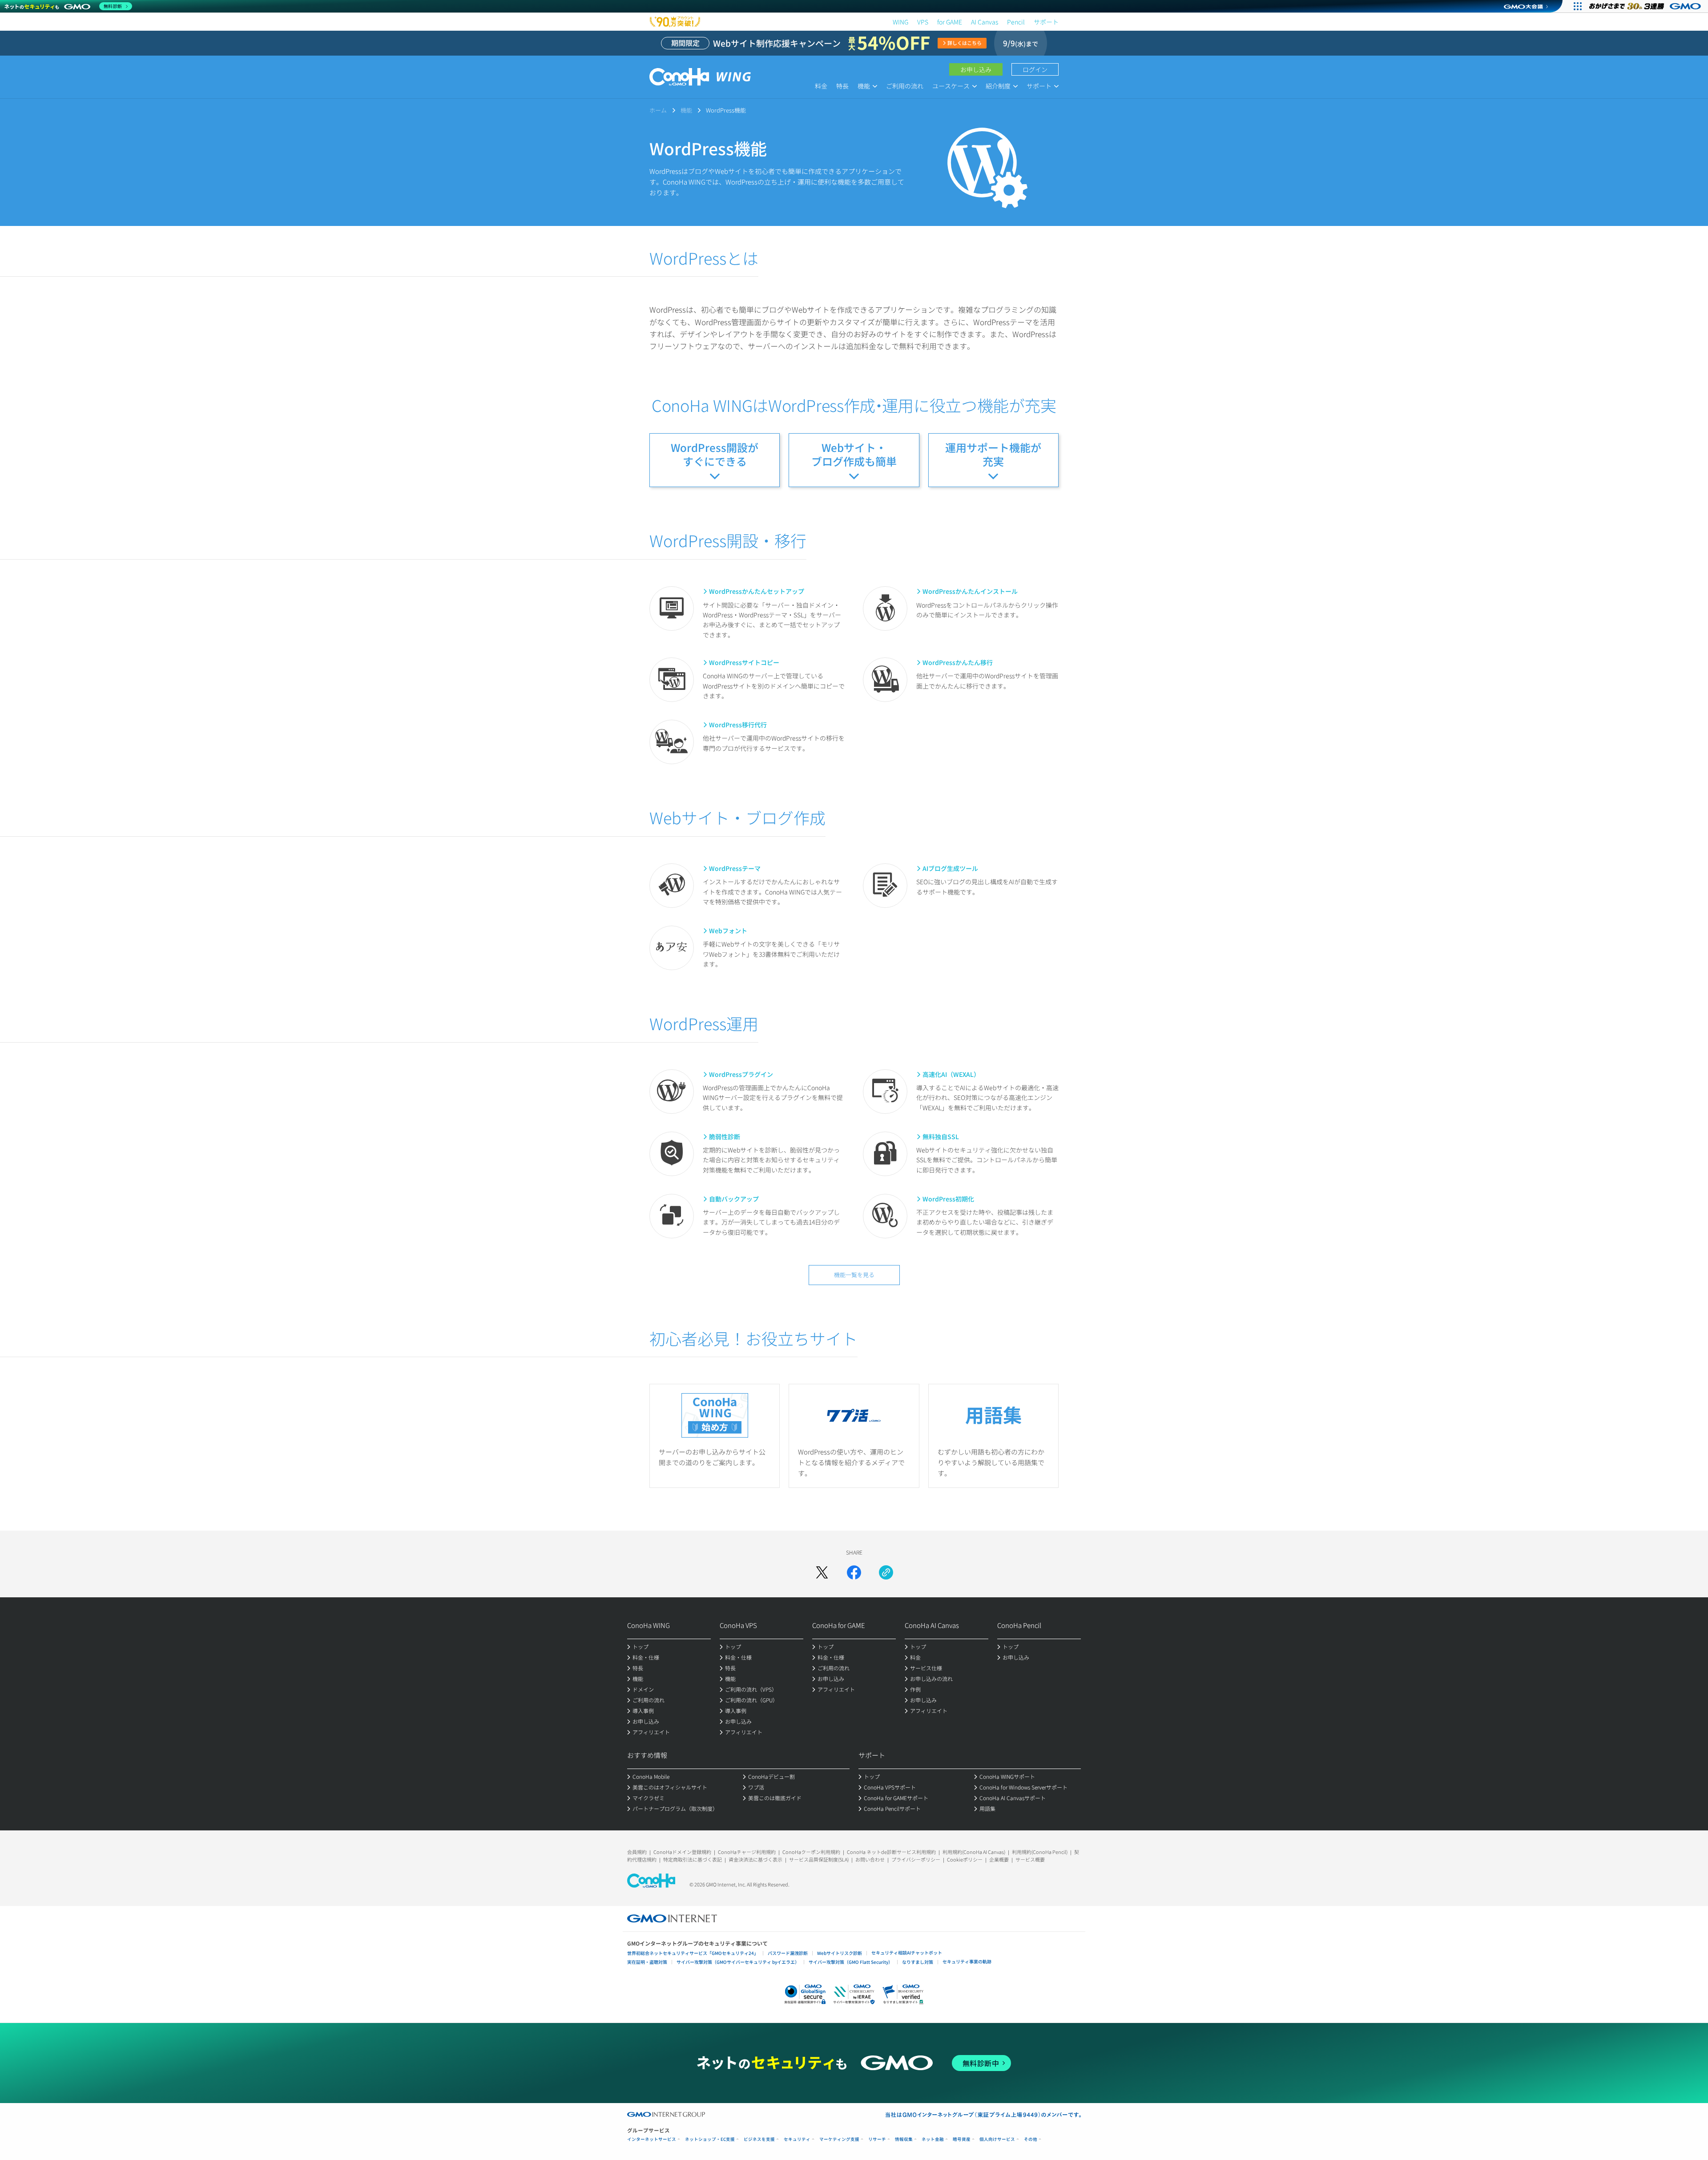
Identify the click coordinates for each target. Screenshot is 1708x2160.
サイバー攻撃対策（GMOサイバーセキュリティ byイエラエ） (738, 1962)
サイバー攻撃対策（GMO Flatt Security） (851, 1962)
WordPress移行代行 (738, 725)
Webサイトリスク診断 (840, 1953)
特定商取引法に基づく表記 (693, 1859)
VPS (923, 22)
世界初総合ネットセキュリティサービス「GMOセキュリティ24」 (693, 1953)
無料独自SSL (941, 1136)
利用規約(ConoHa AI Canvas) (974, 1852)
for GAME (950, 22)
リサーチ (877, 2139)
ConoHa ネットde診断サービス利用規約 (891, 1852)
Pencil (1016, 22)
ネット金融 (933, 2139)
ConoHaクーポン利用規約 (811, 1852)
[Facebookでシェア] (854, 1572)
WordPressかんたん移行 (958, 662)
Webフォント (728, 931)
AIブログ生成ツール (950, 868)
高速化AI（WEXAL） (951, 1074)
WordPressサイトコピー (744, 662)
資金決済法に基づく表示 (755, 1859)
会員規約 (637, 1852)
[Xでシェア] (822, 1572)
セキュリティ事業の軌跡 (967, 1961)
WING (900, 22)
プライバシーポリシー (916, 1859)
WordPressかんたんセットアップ (757, 591)
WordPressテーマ (735, 868)
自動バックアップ (734, 1199)
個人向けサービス (997, 2139)
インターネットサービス (652, 2139)
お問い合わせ (870, 1859)
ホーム (658, 110)
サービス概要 (1030, 1859)
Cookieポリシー (965, 1859)
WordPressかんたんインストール (970, 591)
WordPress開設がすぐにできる (715, 454)
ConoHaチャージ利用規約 (747, 1852)
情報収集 (904, 2139)
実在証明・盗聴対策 (647, 1962)
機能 (686, 110)
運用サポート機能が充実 (993, 454)
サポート (1046, 22)
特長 (842, 86)
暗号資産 (962, 2139)
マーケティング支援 (839, 2139)
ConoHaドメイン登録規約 (682, 1852)
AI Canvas (985, 22)
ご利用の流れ (905, 86)
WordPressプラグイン (741, 1074)
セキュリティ (797, 2139)
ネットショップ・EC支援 (710, 2139)
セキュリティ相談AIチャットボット (907, 1952)
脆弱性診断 (725, 1136)
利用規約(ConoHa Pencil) (1040, 1852)
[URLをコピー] (886, 1572)
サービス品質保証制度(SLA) (819, 1859)
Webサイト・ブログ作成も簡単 (854, 454)
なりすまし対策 (918, 1962)
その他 (1031, 2139)
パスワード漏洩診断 (788, 1953)
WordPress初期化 (948, 1199)
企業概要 (999, 1859)
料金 (821, 86)
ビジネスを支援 (759, 2139)
